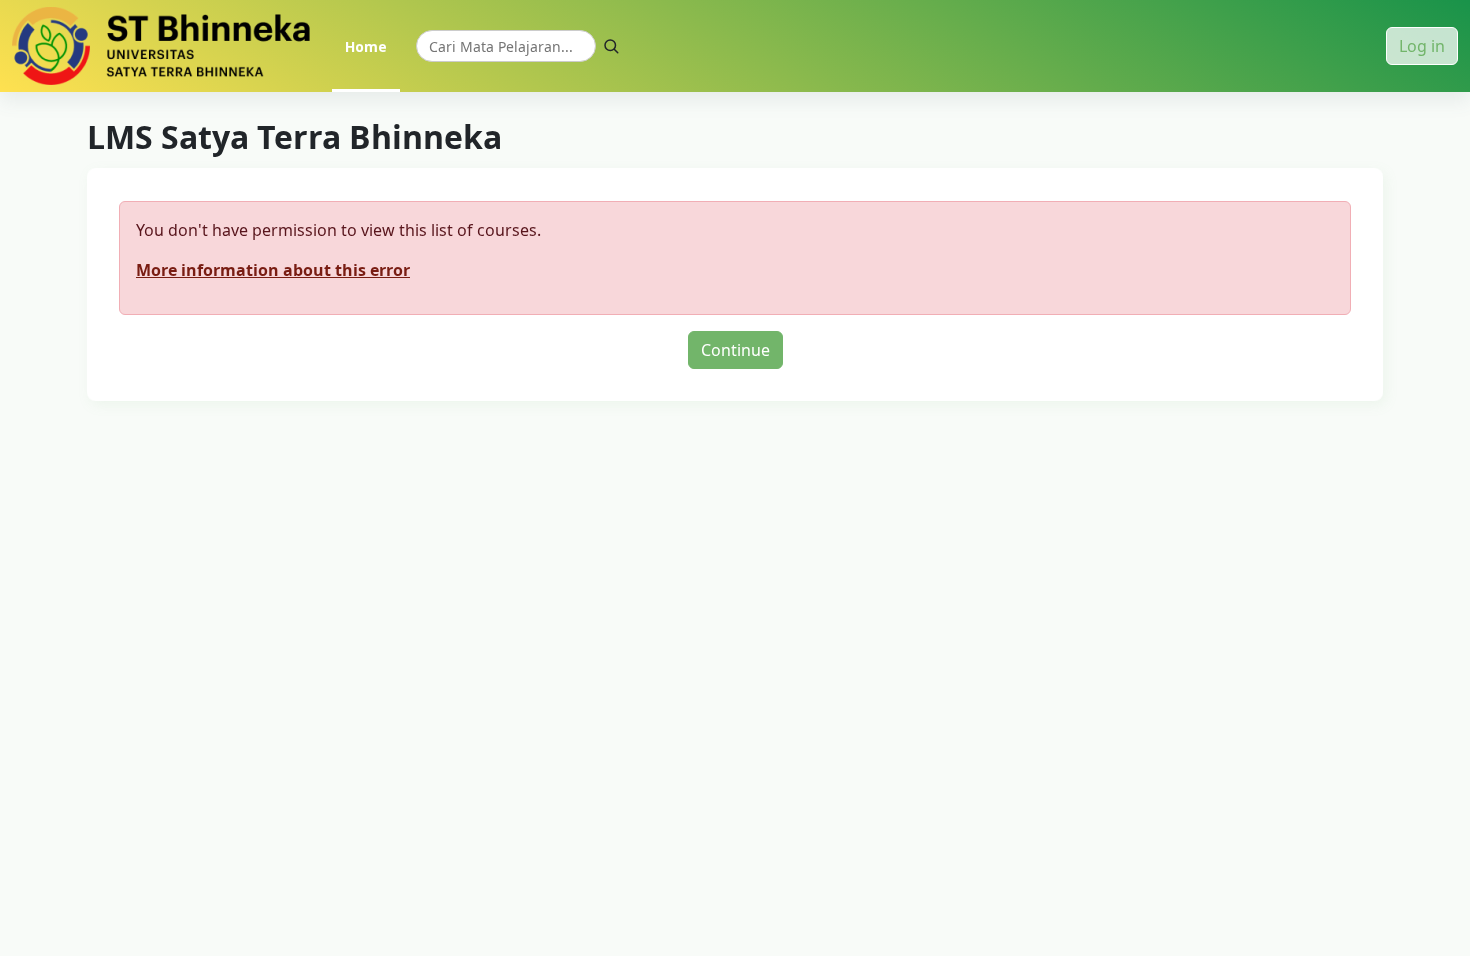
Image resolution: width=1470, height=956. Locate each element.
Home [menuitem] (366, 46)
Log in (1422, 46)
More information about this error (273, 270)
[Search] (611, 46)
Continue (735, 350)
